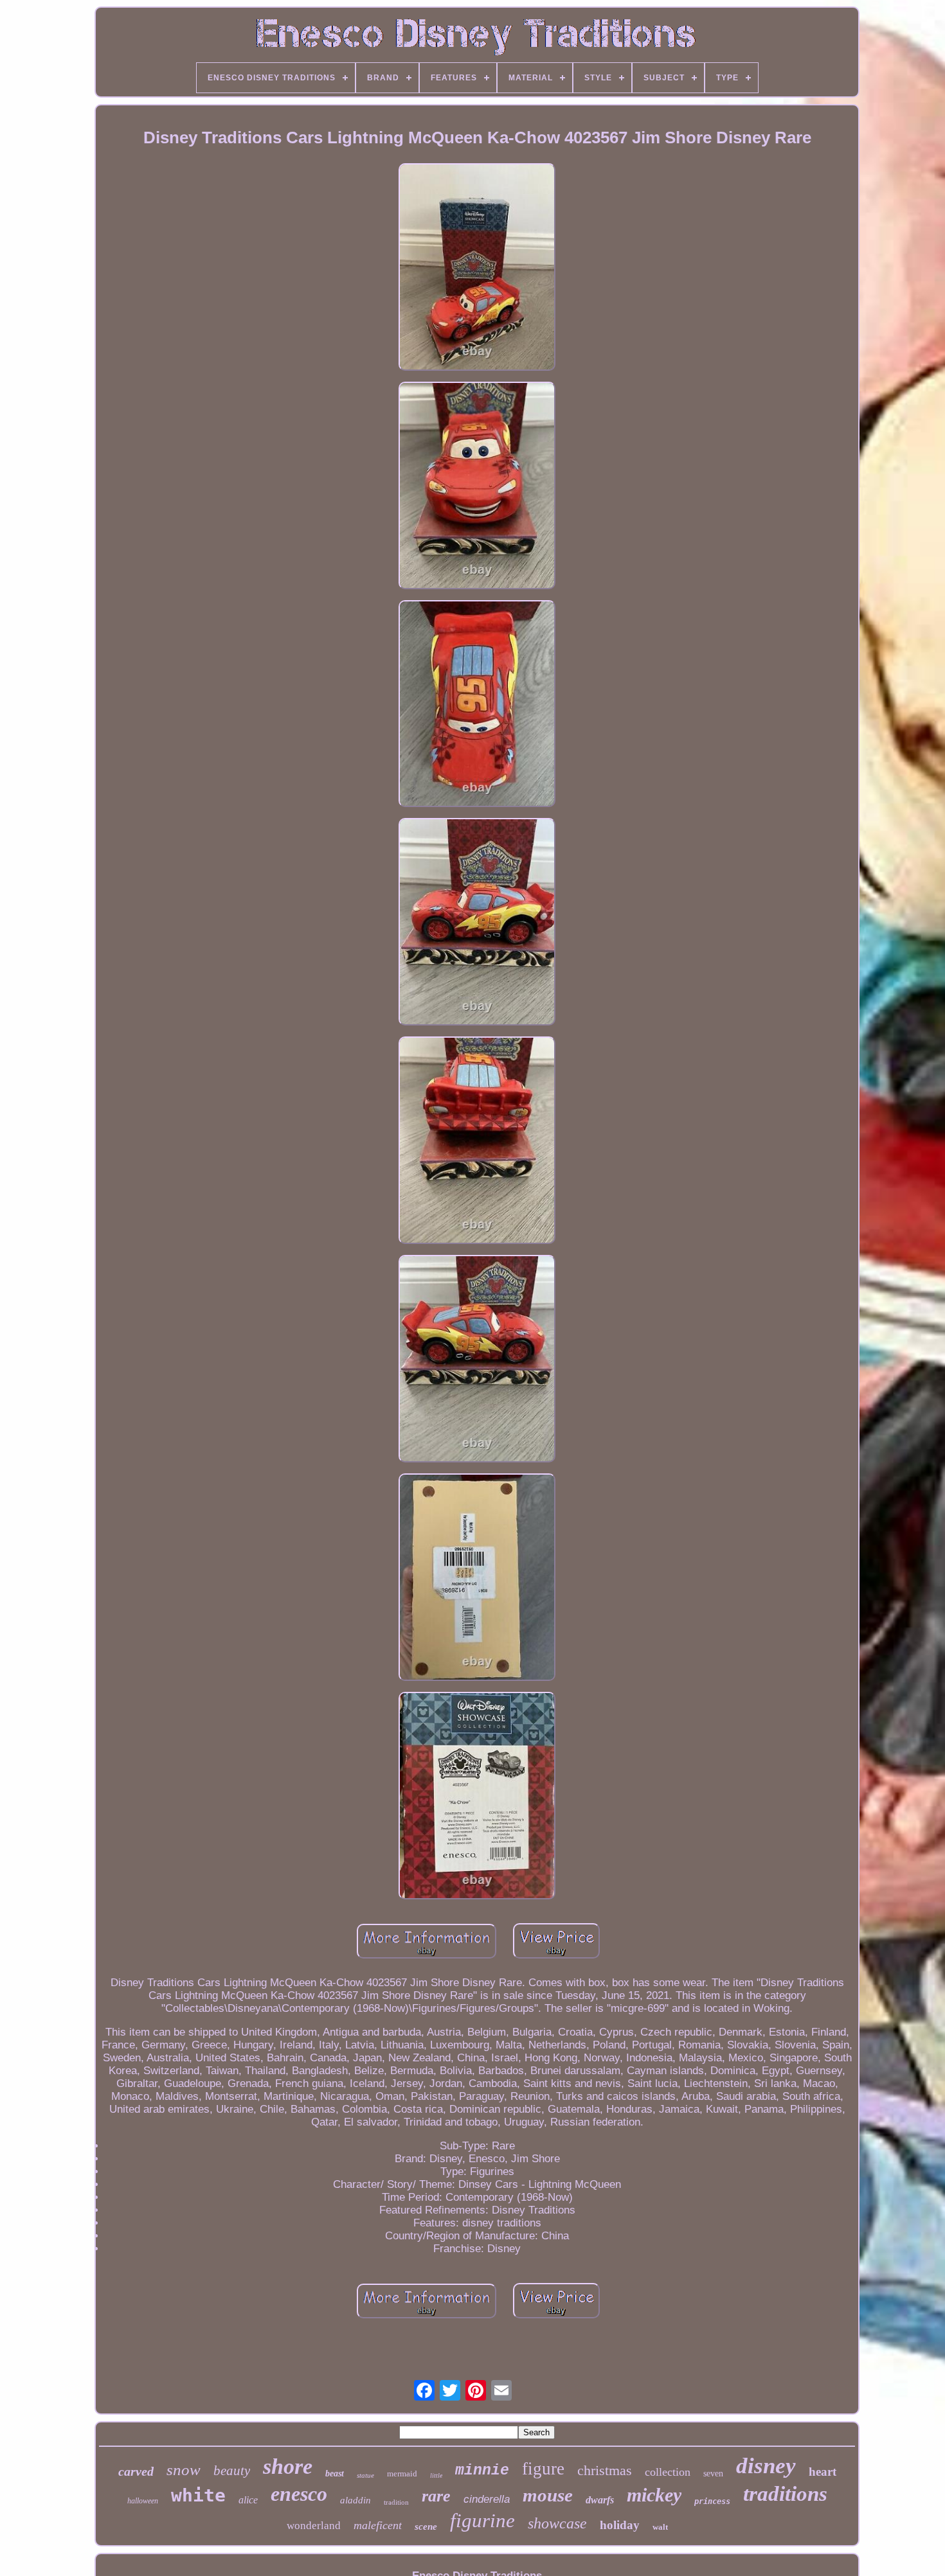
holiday (620, 2525)
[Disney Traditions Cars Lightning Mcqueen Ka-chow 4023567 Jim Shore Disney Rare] (477, 269)
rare (436, 2496)
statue (365, 2475)
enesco (299, 2494)
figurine (482, 2520)
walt (660, 2527)
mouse (548, 2495)
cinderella (487, 2499)
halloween (143, 2501)
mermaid (402, 2474)
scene (426, 2527)
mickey (654, 2495)
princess (712, 2501)
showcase (557, 2523)
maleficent (378, 2525)
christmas (605, 2470)
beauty (232, 2471)
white (198, 2495)
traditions (785, 2494)
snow (184, 2470)
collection (668, 2472)
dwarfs (600, 2500)
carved (136, 2471)
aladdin (355, 2500)
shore (288, 2466)
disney (766, 2466)
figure (543, 2469)
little (436, 2475)
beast (335, 2474)
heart (823, 2472)
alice (248, 2500)
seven (713, 2474)
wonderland (314, 2526)
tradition (396, 2502)
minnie (482, 2471)
